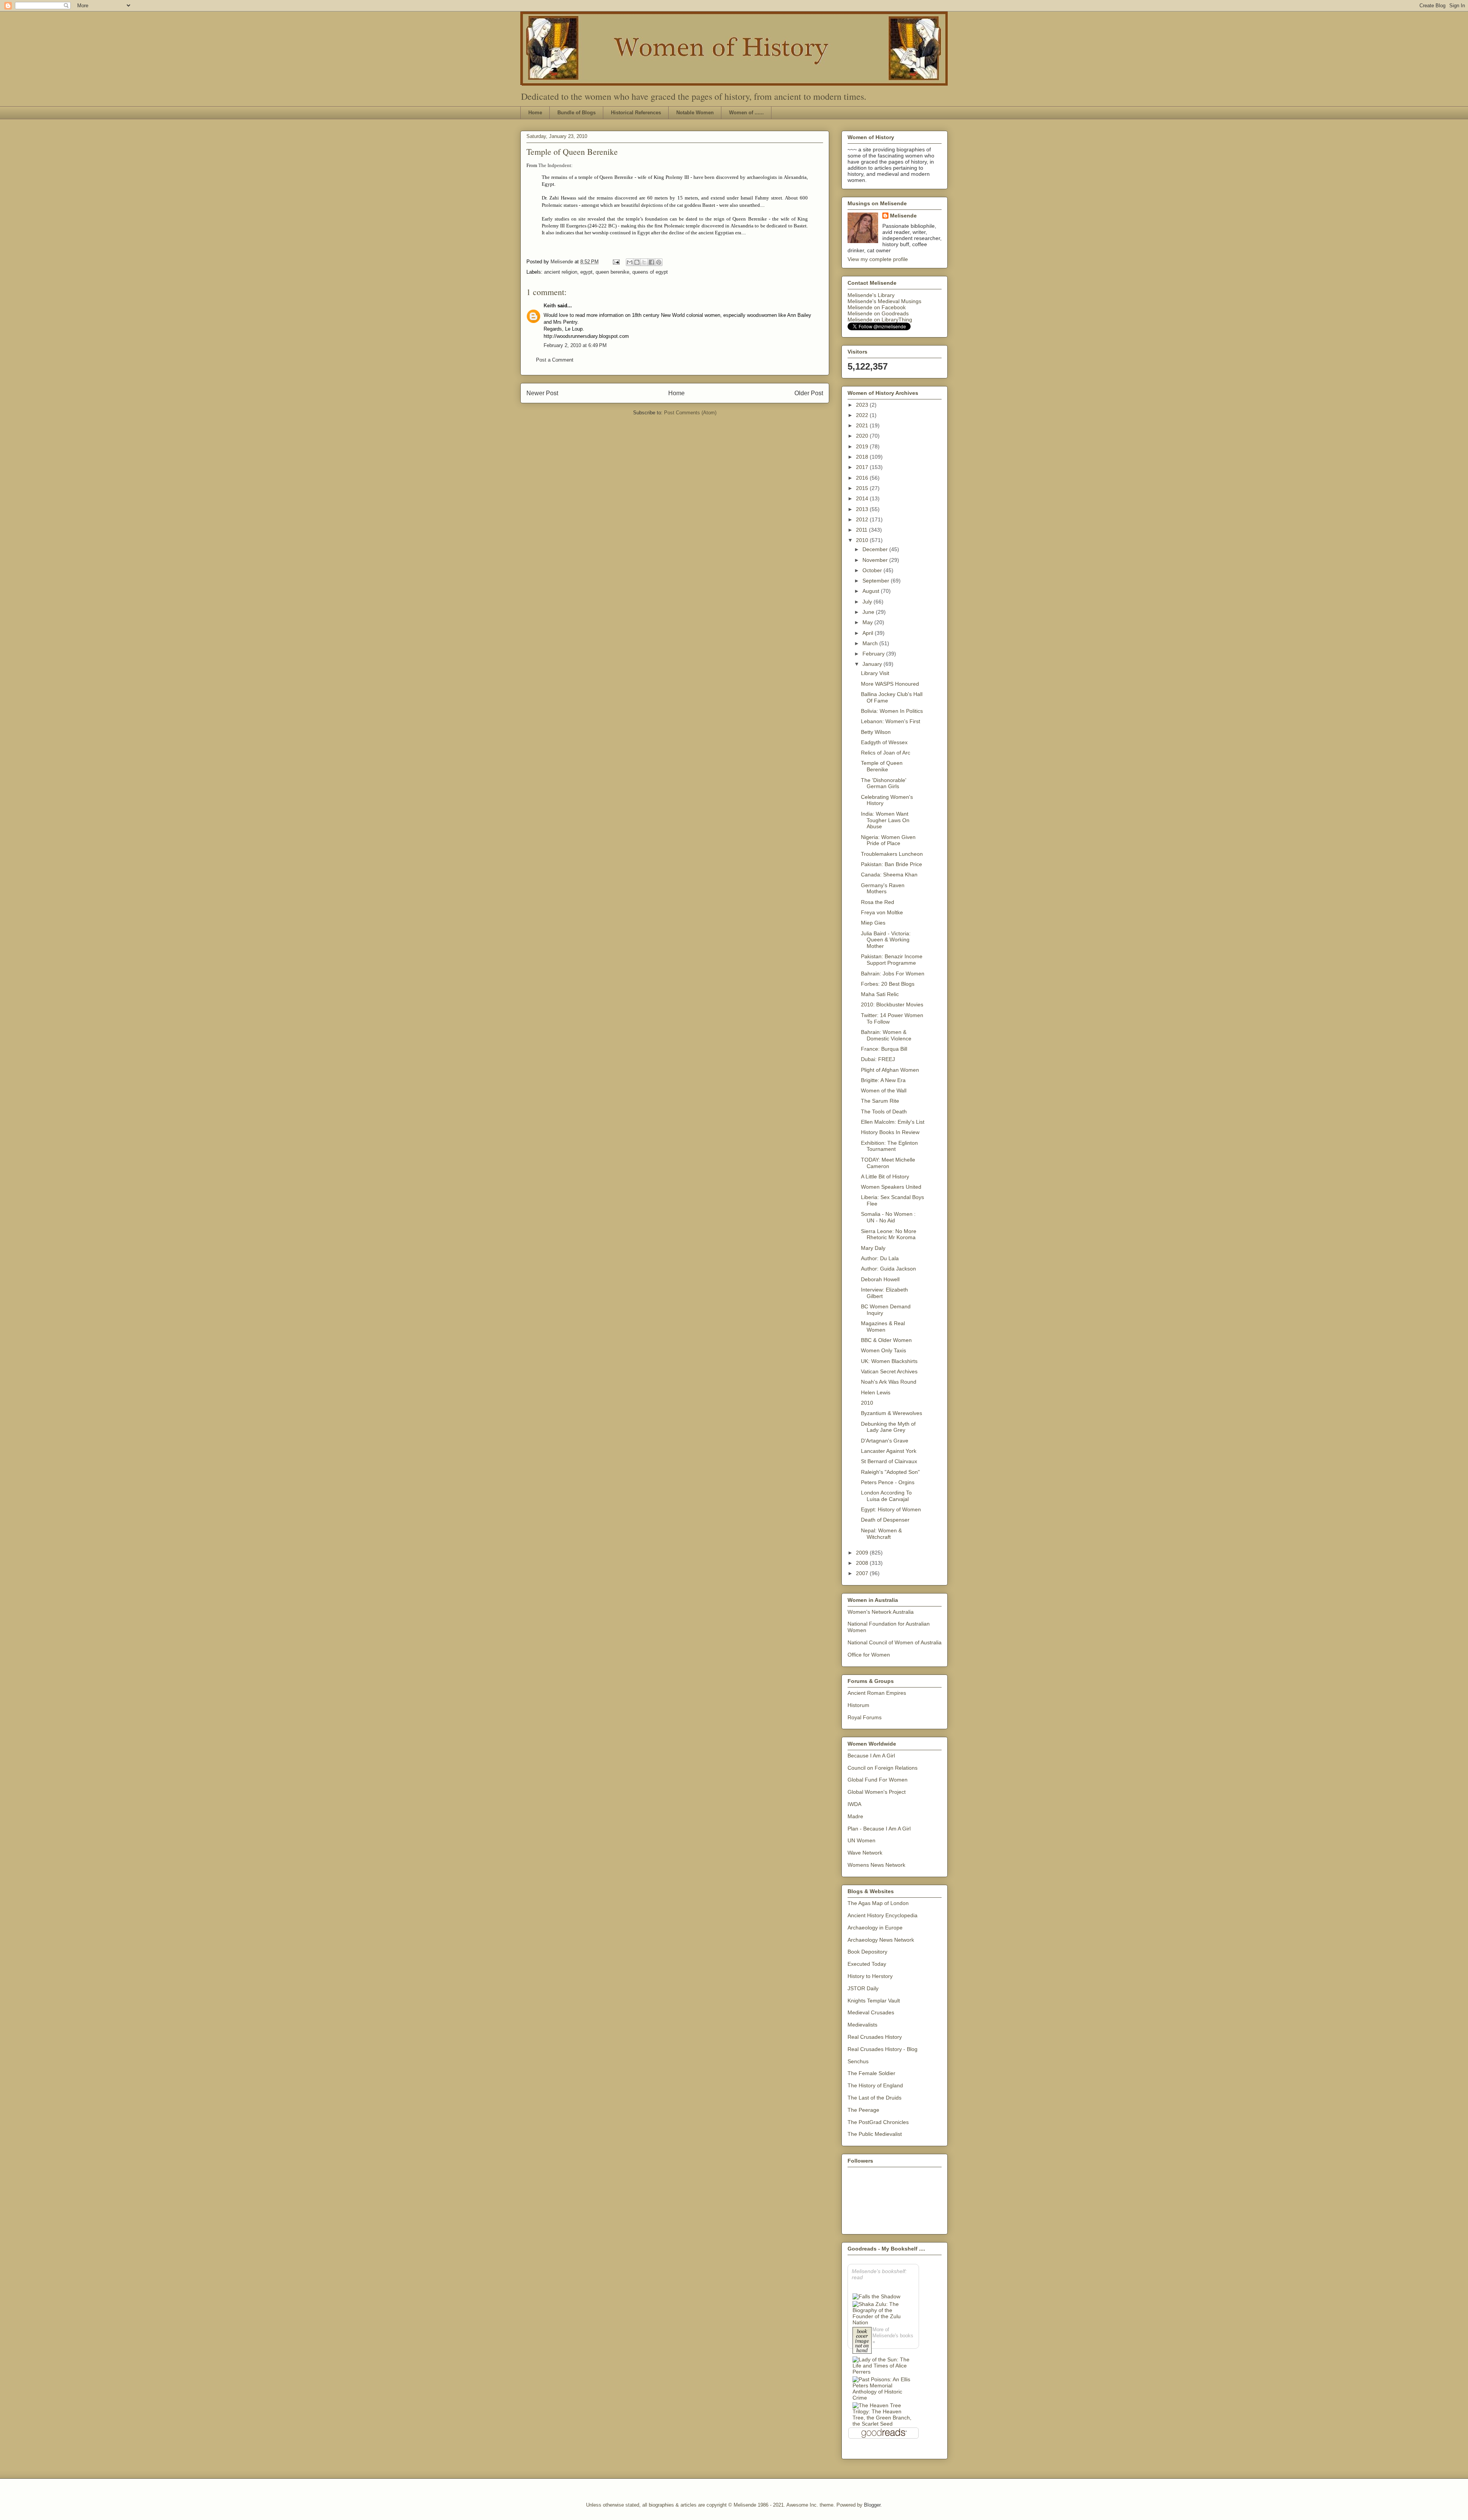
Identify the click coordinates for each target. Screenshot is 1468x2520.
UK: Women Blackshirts (889, 1361)
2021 (863, 425)
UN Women (861, 1840)
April (869, 633)
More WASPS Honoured (890, 684)
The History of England (875, 2085)
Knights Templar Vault (874, 2001)
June (869, 612)
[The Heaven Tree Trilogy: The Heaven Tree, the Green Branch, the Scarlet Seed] (883, 2415)
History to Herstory (870, 1976)
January (873, 664)
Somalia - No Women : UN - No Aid (888, 1217)
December (876, 549)
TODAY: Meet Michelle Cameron (888, 1163)
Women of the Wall (884, 1090)
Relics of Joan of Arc (886, 753)
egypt (586, 272)
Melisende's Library (871, 295)
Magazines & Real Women (883, 1327)
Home (535, 113)
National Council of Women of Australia (895, 1642)
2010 (863, 540)
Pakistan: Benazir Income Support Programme (892, 960)
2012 (863, 519)
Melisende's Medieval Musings (884, 301)
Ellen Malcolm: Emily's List (893, 1122)
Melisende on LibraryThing (880, 320)
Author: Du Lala (880, 1258)
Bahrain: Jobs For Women (893, 974)
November (876, 560)
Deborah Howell (880, 1279)
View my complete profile (878, 259)
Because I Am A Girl (871, 1756)
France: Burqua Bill (884, 1049)
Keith (550, 306)
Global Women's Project (877, 1792)
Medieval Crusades (871, 2012)
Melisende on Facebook (877, 307)
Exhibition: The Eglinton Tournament (889, 1146)
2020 (863, 436)
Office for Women (869, 1655)
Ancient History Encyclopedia (883, 1915)
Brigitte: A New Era (883, 1080)
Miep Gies (873, 923)
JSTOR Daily (863, 1988)
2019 (863, 446)
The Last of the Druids (874, 2098)
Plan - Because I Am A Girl (879, 1829)
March (871, 643)
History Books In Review (890, 1132)
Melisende (903, 216)
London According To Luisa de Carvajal (886, 1496)
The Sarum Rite (880, 1101)
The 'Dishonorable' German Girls (884, 783)
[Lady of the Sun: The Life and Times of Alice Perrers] (883, 2366)
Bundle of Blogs (576, 113)
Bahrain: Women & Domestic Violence (886, 1035)
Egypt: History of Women (891, 1509)
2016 (863, 478)
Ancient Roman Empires (877, 1693)
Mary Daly (873, 1248)
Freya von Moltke (882, 912)
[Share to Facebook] (651, 262)
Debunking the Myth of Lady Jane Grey (888, 1427)
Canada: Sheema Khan (889, 875)
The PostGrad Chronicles (878, 2122)
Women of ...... (746, 113)
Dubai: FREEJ (878, 1059)
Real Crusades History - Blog (883, 2049)
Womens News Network (876, 1865)
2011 (862, 530)
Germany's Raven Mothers (883, 888)
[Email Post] (616, 262)
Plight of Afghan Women (890, 1070)
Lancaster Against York (889, 1451)
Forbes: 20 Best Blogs (888, 984)
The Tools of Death (884, 1112)
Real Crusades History (875, 2037)
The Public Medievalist (875, 2134)
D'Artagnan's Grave (885, 1441)
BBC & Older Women (886, 1340)
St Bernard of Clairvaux (889, 1461)
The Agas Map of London (878, 1903)
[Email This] (630, 262)
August (872, 591)
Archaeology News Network (881, 1940)
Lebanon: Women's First (891, 721)
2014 (863, 498)
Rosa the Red (878, 902)
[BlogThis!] (637, 262)
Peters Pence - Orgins (888, 1482)
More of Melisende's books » (893, 2336)
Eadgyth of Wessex (884, 742)
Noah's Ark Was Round (889, 1382)
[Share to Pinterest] (659, 262)
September (877, 581)
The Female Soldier (871, 2073)
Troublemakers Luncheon (892, 854)
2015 (863, 488)
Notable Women (695, 113)
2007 (863, 1573)
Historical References (636, 113)
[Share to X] (644, 262)
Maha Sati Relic (880, 994)
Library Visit (875, 673)
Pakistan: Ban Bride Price (892, 864)
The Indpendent (555, 165)
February (874, 654)
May (868, 622)
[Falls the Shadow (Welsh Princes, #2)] (876, 2296)
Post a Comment (555, 360)
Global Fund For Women (878, 1780)
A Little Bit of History (885, 1176)
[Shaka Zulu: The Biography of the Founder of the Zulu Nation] (883, 2313)
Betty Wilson (876, 732)
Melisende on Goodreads (878, 313)
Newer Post (542, 393)
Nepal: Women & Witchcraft (881, 1534)
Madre (855, 1816)
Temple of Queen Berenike (882, 766)
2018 (863, 457)
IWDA (854, 1804)
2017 (863, 467)
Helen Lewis (876, 1392)
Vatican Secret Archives (889, 1371)
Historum (858, 1705)
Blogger (872, 2505)
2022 (863, 415)
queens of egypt (650, 272)
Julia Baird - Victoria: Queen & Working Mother (886, 940)
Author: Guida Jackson (888, 1269)
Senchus (858, 2061)
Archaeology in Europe (875, 1928)
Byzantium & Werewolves (892, 1413)
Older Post (809, 393)
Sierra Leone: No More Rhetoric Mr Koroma (889, 1234)
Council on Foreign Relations (883, 1768)
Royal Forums (865, 1717)
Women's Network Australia (881, 1612)
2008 (863, 1563)
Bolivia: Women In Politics (892, 711)
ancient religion (561, 272)
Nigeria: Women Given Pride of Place (888, 840)
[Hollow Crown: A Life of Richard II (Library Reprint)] (862, 2341)
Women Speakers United (891, 1187)
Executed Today (867, 1964)
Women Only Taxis (883, 1350)
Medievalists (862, 2025)
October (873, 570)
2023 (863, 405)
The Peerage (863, 2110)
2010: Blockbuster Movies (892, 1004)
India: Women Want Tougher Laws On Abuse (885, 820)
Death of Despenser (885, 1520)
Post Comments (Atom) (690, 413)
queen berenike (612, 272)
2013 (863, 509)
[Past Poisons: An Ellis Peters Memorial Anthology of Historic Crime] (883, 2389)
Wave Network (865, 1853)
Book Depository (867, 1952)
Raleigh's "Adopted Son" (890, 1472)
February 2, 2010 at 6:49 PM (575, 345)
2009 (863, 1553)
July (868, 602)
